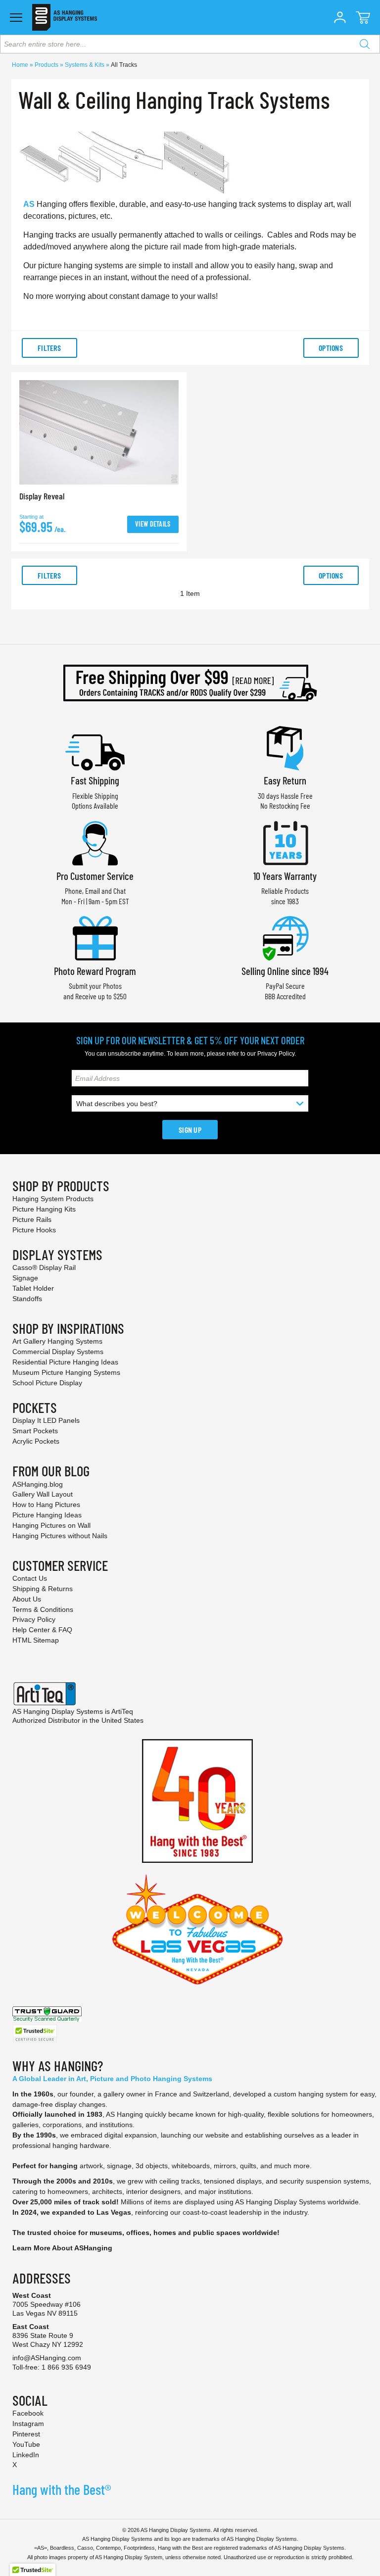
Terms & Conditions (43, 1609)
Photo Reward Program (95, 971)
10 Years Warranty (285, 876)
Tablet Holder (33, 1288)
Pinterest (26, 2434)
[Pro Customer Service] (95, 842)
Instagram (28, 2424)
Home (21, 65)
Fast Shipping (95, 780)
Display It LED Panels (46, 1420)
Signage (25, 1278)
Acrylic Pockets (36, 1441)
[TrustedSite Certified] (35, 2034)
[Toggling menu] (16, 18)
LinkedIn (26, 2455)
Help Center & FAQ (42, 1630)
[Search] (365, 44)
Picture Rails (32, 1219)
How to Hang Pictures (46, 1505)
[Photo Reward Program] (95, 937)
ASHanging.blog (38, 1484)
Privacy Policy (276, 1054)
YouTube (26, 2444)
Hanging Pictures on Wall (51, 1525)
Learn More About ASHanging (62, 2248)
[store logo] (65, 17)
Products (47, 65)
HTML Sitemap (36, 1640)
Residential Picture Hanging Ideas (65, 1362)
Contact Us (30, 1578)
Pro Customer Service (95, 876)
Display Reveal (42, 496)
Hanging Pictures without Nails (60, 1536)
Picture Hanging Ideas (47, 1515)
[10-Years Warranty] (285, 842)
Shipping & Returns (43, 1589)
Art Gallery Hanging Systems (57, 1341)
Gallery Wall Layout (43, 1494)
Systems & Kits (85, 65)
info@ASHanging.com (47, 2358)
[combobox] (190, 44)
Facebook (28, 2413)
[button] (340, 17)
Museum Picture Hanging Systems (66, 1372)
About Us (27, 1599)
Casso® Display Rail (44, 1267)
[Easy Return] (285, 747)
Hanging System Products (53, 1199)
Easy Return (285, 780)
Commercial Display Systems (58, 1352)
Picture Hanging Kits (44, 1209)
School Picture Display (47, 1383)
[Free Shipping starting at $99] (190, 683)
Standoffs (27, 1299)
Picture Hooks (34, 1230)
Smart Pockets (35, 1431)
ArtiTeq (122, 1711)
